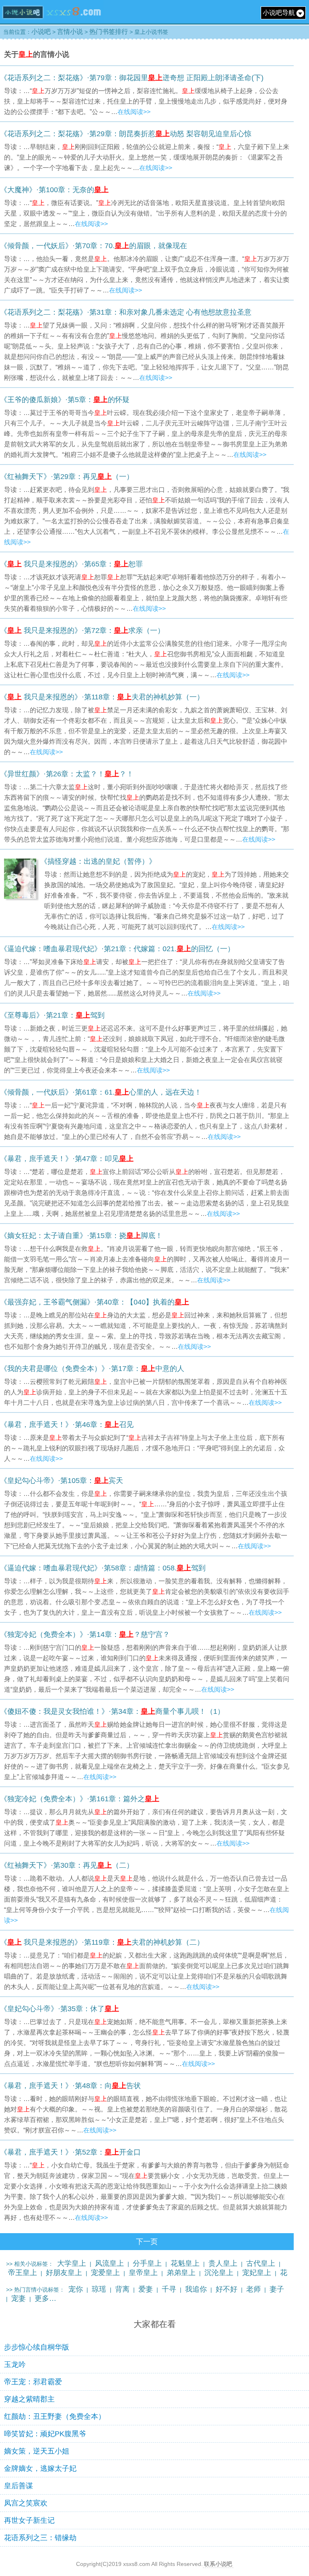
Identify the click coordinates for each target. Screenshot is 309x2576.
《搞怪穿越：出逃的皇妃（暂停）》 (98, 861)
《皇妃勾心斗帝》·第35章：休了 (60, 2009)
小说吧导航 (279, 13)
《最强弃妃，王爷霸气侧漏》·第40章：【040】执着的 (95, 1302)
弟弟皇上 (181, 2273)
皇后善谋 (19, 2486)
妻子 (277, 2289)
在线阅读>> (134, 112)
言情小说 (70, 32)
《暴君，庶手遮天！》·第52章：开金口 (70, 2152)
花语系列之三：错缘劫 (40, 2538)
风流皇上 (109, 2263)
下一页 (147, 2242)
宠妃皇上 (257, 2273)
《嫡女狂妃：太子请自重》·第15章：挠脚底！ (81, 1236)
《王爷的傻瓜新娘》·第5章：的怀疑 (65, 400)
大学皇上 (72, 2263)
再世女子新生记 (29, 2520)
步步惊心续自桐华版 (37, 2347)
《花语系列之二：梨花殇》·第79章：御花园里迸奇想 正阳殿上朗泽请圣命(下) (132, 78)
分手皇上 (147, 2263)
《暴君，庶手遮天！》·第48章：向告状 (70, 2086)
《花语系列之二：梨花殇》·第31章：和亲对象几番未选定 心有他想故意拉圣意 (126, 312)
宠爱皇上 (105, 2273)
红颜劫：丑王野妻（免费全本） (55, 2416)
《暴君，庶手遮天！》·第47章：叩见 (67, 1159)
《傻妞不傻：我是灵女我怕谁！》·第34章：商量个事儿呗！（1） (112, 1711)
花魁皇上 (185, 2263)
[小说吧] (52, 21)
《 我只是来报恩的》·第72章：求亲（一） (82, 631)
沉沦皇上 (219, 2273)
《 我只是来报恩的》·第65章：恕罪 (71, 564)
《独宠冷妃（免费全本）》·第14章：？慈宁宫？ (85, 1634)
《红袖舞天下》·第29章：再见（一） (67, 477)
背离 (122, 2289)
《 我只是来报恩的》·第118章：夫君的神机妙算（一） (102, 697)
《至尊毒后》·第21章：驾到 (52, 1015)
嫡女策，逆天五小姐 (37, 2451)
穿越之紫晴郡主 (29, 2399)
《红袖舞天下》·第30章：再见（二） (67, 1865)
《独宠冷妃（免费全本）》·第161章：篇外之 (80, 1799)
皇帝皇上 (143, 2273)
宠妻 (19, 2298)
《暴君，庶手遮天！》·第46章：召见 (67, 1425)
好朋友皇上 (64, 2273)
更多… (45, 2298)
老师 (253, 2289)
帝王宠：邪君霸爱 (33, 2382)
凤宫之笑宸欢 (26, 2503)
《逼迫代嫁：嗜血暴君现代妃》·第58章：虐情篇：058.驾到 (103, 1568)
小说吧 (41, 32)
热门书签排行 (109, 32)
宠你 (76, 2289)
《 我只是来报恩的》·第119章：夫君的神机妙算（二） (102, 1942)
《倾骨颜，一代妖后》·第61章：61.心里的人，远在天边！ (101, 1092)
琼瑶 (99, 2289)
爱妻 (146, 2289)
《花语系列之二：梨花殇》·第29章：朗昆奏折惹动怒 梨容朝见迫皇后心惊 (126, 134)
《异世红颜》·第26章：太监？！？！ (67, 774)
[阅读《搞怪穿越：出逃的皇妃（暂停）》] (20, 897)
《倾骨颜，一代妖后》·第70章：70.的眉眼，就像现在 (94, 246)
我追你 (196, 2289)
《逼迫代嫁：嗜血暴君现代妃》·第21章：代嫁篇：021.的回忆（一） (117, 949)
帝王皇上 (23, 2273)
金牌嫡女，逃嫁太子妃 (40, 2468)
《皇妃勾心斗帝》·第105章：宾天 (62, 1481)
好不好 (227, 2289)
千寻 (169, 2289)
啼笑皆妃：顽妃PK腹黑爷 (45, 2434)
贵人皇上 (223, 2263)
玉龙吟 (15, 2364)
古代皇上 (261, 2263)
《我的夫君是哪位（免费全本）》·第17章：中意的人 (92, 1369)
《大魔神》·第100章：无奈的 (54, 190)
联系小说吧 (218, 2564)
